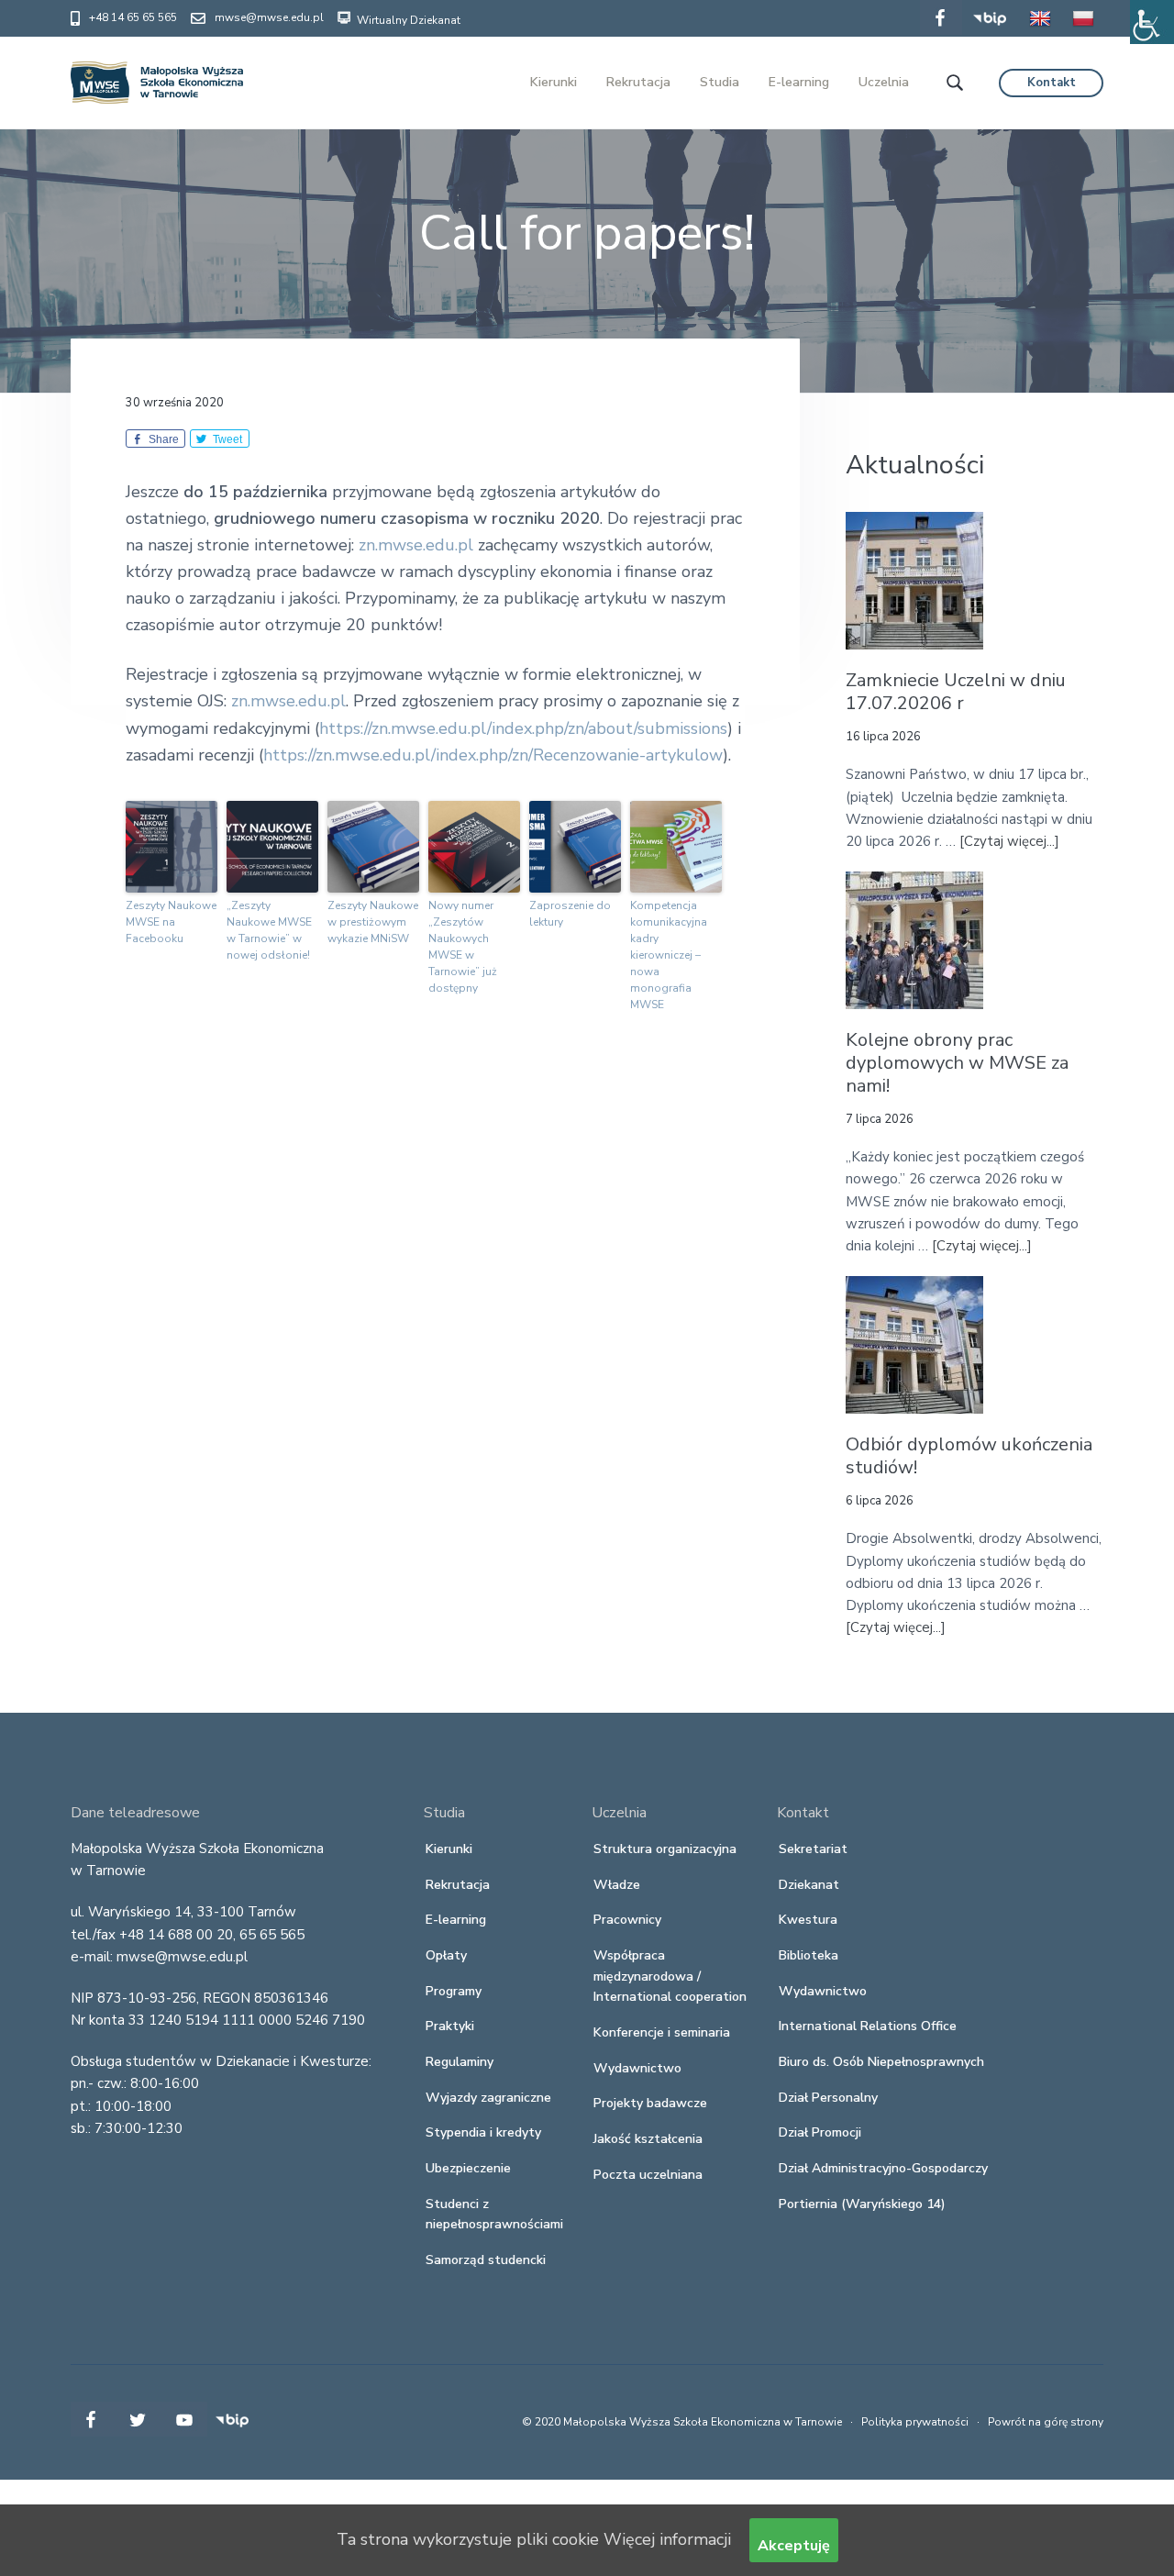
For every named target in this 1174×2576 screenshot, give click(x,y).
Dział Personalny (828, 2098)
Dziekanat (809, 1885)
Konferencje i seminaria (662, 2032)
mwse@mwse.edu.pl (269, 17)
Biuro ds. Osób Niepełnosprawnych (881, 2062)
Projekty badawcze (650, 2103)
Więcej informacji (667, 2539)
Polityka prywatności (915, 2422)
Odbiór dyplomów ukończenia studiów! (969, 1456)
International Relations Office (868, 2026)
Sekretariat (813, 1849)
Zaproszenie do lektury (570, 914)
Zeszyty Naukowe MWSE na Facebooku (171, 922)
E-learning (456, 1920)
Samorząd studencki (486, 2260)
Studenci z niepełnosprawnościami (494, 2215)
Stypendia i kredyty (483, 2132)
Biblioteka (809, 1955)
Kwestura (808, 1920)
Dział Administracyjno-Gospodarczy (883, 2168)
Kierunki (449, 1849)
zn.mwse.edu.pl (416, 545)
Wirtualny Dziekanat (407, 20)
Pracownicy (627, 1920)
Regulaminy (460, 2062)
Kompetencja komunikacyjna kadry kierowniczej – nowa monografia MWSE (669, 955)
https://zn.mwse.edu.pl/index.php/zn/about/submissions (523, 728)
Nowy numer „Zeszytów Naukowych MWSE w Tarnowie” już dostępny (463, 947)
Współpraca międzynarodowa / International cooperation (670, 1976)
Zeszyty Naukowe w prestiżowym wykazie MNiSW (373, 922)
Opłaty (446, 1955)
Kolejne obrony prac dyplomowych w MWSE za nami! (957, 1063)
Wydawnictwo (637, 2068)
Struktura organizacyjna (665, 1849)
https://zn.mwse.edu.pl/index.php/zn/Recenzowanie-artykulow (493, 755)
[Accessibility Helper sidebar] (1152, 22)
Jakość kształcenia (648, 2139)
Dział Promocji (820, 2132)
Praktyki (450, 2026)
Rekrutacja (458, 1885)
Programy (454, 1991)
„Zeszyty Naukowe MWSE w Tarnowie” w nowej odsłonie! (269, 930)
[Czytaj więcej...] (1009, 841)
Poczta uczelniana (648, 2175)
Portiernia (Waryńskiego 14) (862, 2204)
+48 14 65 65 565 (133, 17)
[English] (1040, 31)
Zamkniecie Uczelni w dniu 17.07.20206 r (956, 692)
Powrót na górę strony (1046, 2422)
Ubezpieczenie (468, 2168)
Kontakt (1052, 83)
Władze (617, 1885)
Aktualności (915, 465)
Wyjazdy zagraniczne (488, 2098)
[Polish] (1083, 31)
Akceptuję (794, 2546)
